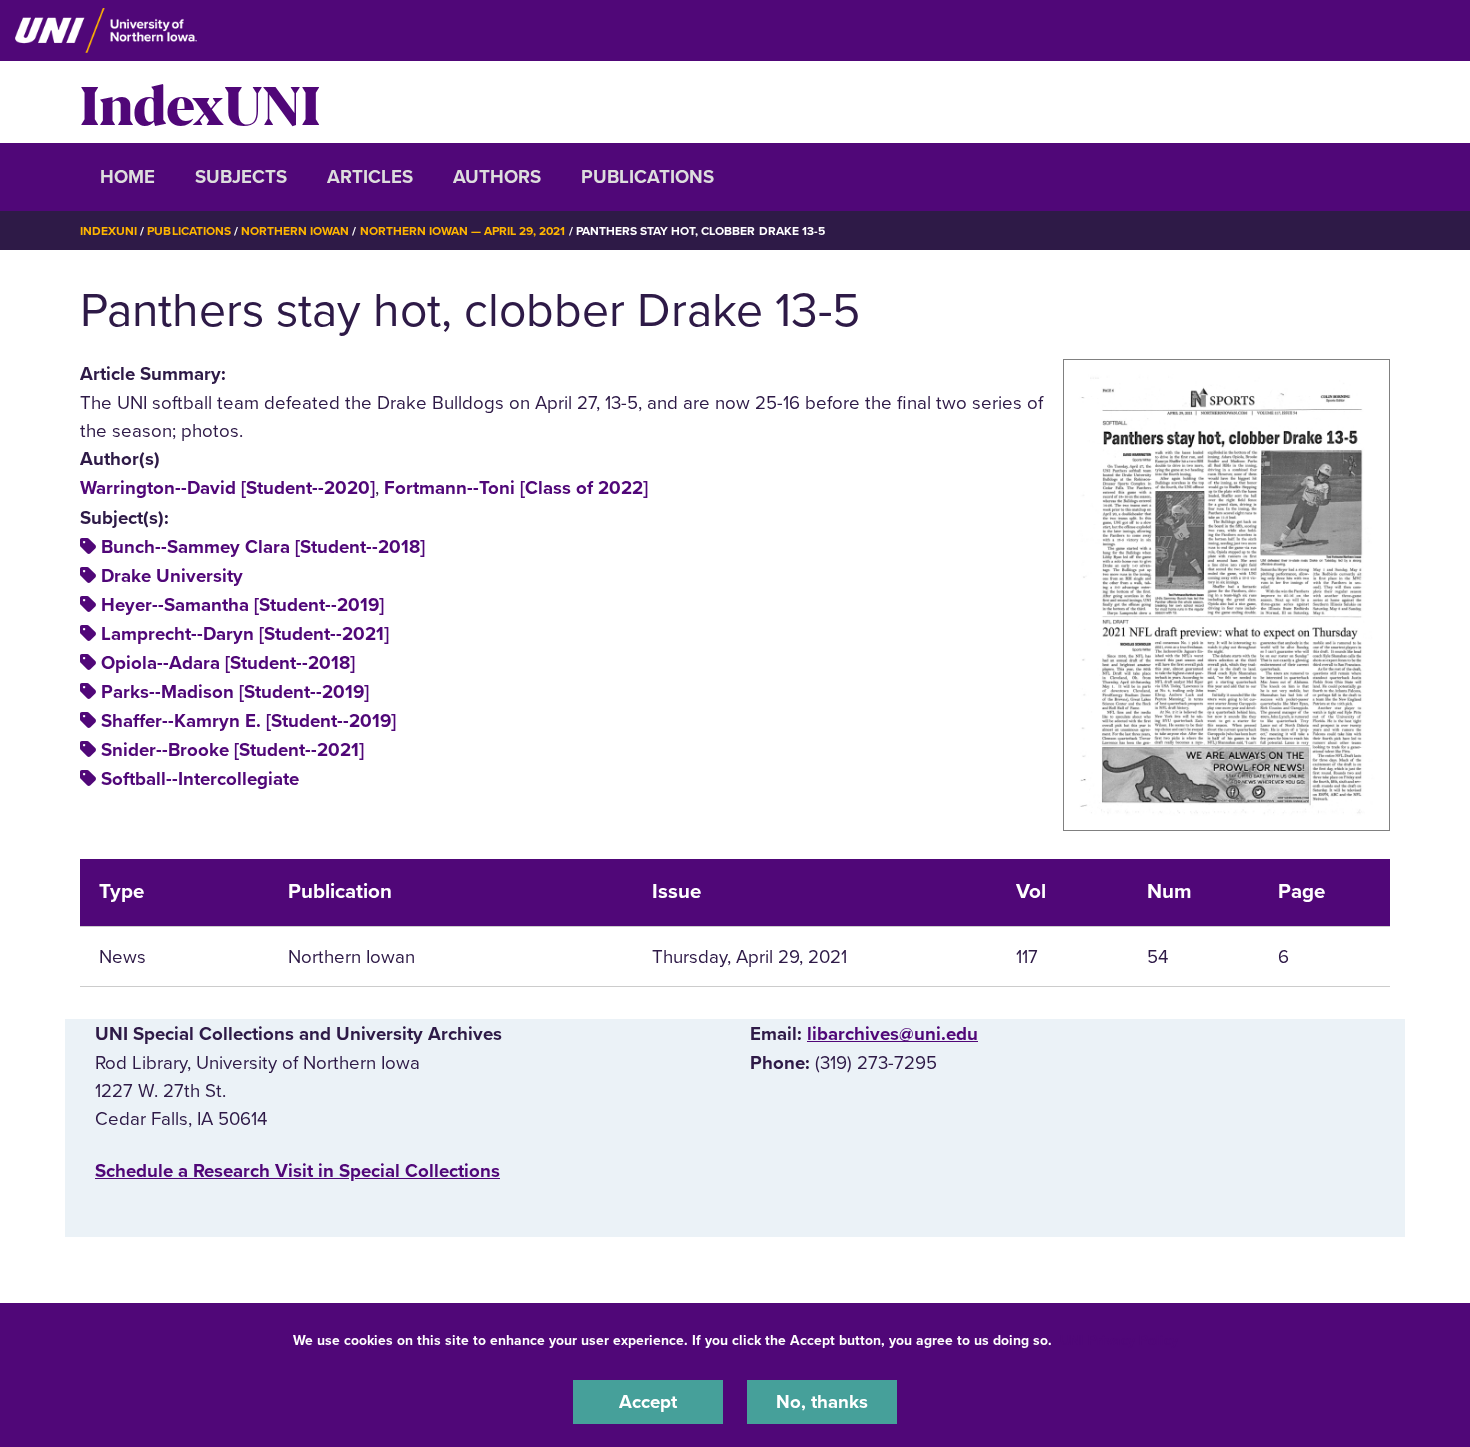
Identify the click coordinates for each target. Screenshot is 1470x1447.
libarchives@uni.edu (892, 1034)
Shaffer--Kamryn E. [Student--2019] (248, 721)
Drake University (172, 576)
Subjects (241, 177)
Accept (648, 1401)
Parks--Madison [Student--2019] (235, 692)
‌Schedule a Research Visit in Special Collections (297, 1171)
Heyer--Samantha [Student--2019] (242, 605)
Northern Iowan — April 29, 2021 (463, 231)
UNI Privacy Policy (1119, 1340)
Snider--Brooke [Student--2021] (232, 750)
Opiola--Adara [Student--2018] (228, 663)
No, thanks (822, 1401)
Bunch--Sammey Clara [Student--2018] (263, 547)
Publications (647, 177)
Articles (370, 177)
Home (127, 177)
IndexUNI (200, 102)
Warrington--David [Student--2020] (227, 488)
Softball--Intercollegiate (200, 779)
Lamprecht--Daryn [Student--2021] (245, 634)
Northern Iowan (295, 231)
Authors (497, 177)
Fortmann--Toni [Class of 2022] (516, 488)
